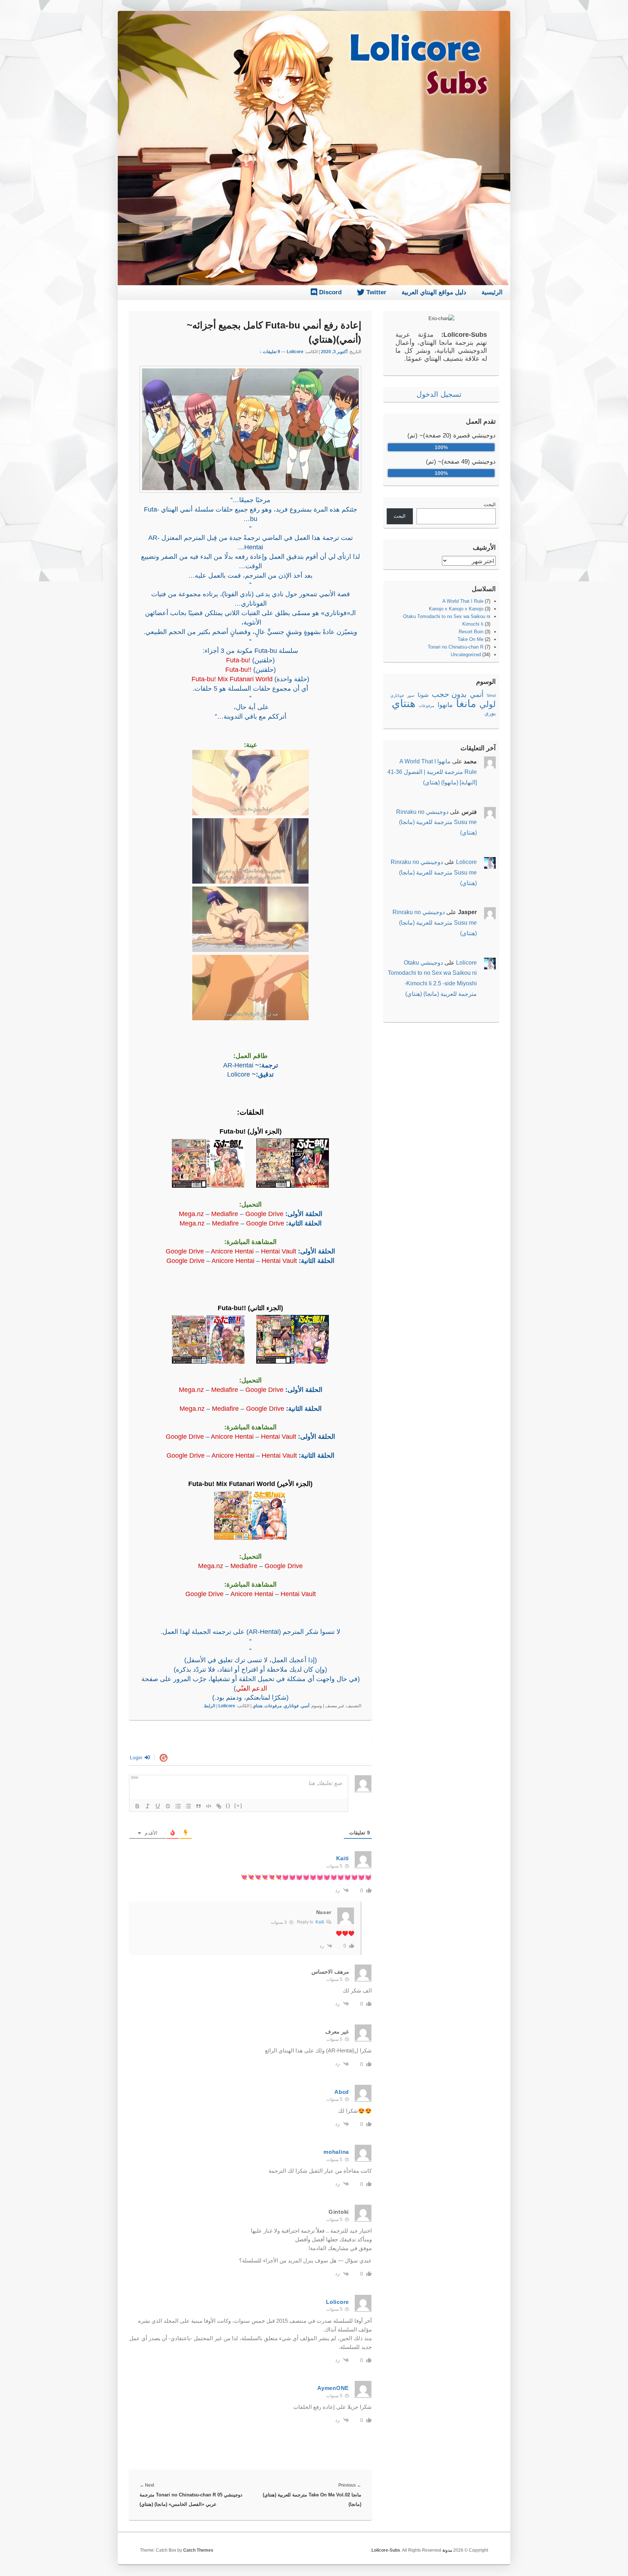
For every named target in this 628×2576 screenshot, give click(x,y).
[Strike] (168, 1806)
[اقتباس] (198, 1806)
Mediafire (225, 1214)
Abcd (342, 2092)
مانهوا (445, 705)
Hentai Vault (279, 1251)
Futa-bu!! (238, 670)
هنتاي (257, 1706)
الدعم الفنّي (251, 1688)
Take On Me (470, 639)
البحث (490, 504)
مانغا (466, 704)
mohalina (336, 2152)
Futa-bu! (238, 660)
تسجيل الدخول (439, 394)
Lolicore (295, 352)
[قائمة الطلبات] (178, 1806)
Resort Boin (471, 632)
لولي (488, 704)
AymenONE (333, 2388)
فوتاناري (291, 1706)
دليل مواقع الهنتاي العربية (434, 292)
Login (137, 1757)
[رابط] (219, 1806)
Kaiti (343, 1858)
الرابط (210, 1706)
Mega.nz (191, 1214)
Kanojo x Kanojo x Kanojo (456, 609)
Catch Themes (198, 2550)
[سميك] (137, 1806)
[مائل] (148, 1806)
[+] (238, 1806)
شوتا (423, 695)
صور (411, 695)
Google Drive (264, 1214)
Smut (491, 695)
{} (228, 1806)
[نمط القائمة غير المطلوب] (188, 1806)
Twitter (375, 292)
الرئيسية (492, 292)
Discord (329, 292)
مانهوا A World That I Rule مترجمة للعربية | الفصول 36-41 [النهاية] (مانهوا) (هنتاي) (432, 772)
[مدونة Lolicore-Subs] (314, 283)
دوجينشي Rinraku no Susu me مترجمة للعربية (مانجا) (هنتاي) (436, 822)
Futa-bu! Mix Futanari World (232, 679)
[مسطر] (158, 1806)
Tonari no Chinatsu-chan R (456, 647)
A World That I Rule (463, 601)
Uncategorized (466, 655)
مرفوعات (273, 1706)
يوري (490, 713)
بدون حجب (449, 694)
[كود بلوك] (209, 1806)
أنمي (305, 1706)
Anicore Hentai (232, 1251)
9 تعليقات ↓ (270, 352)
